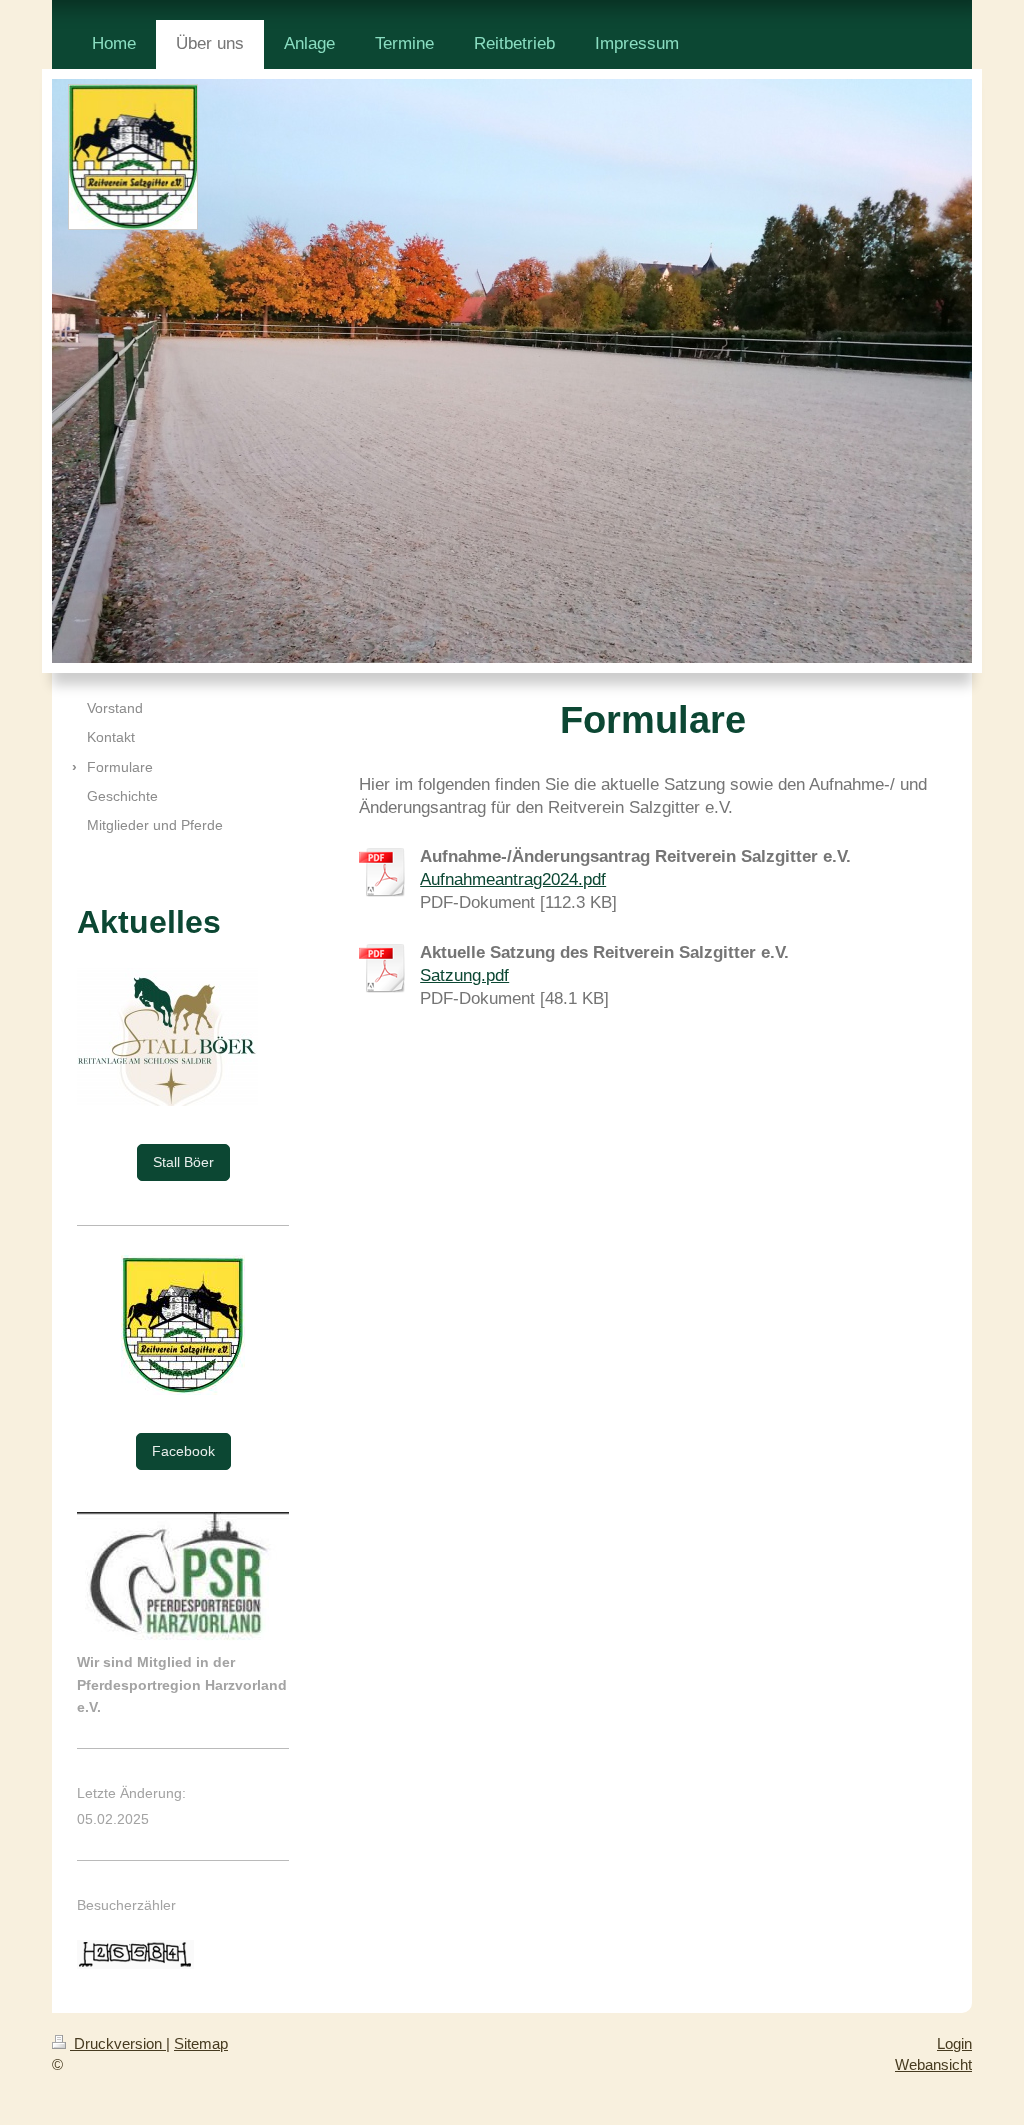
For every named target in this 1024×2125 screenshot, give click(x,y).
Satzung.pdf (464, 975)
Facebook (183, 1451)
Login (954, 2043)
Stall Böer (183, 1162)
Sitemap (201, 2043)
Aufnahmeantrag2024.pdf (513, 879)
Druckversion (118, 2043)
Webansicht (933, 2064)
